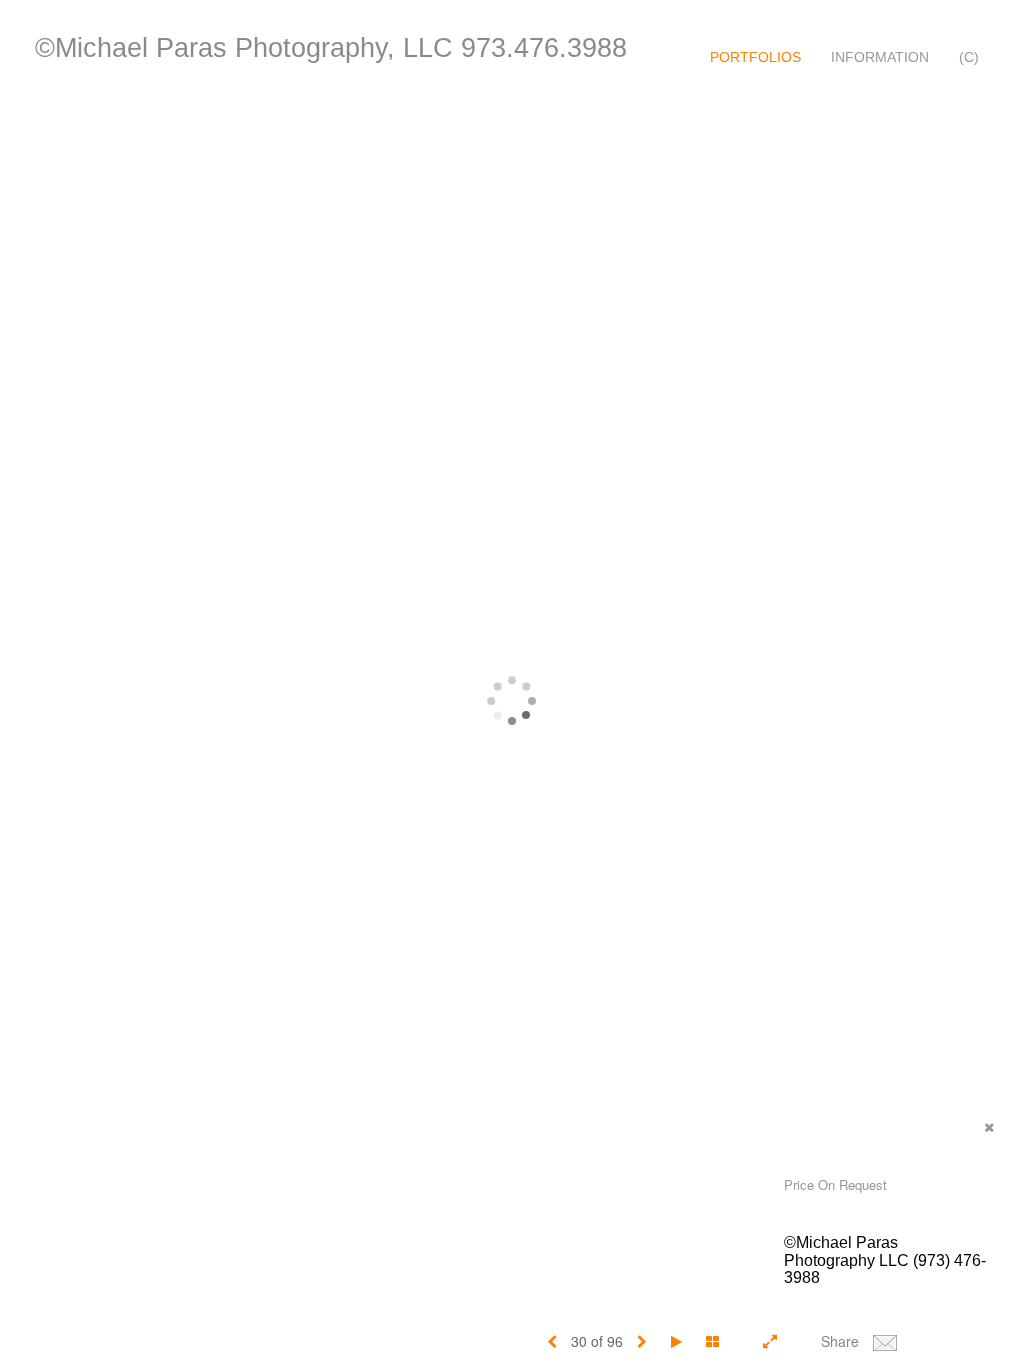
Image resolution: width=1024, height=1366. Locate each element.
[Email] (885, 1341)
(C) (969, 57)
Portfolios (755, 57)
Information (880, 57)
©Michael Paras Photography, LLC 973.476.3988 (331, 48)
